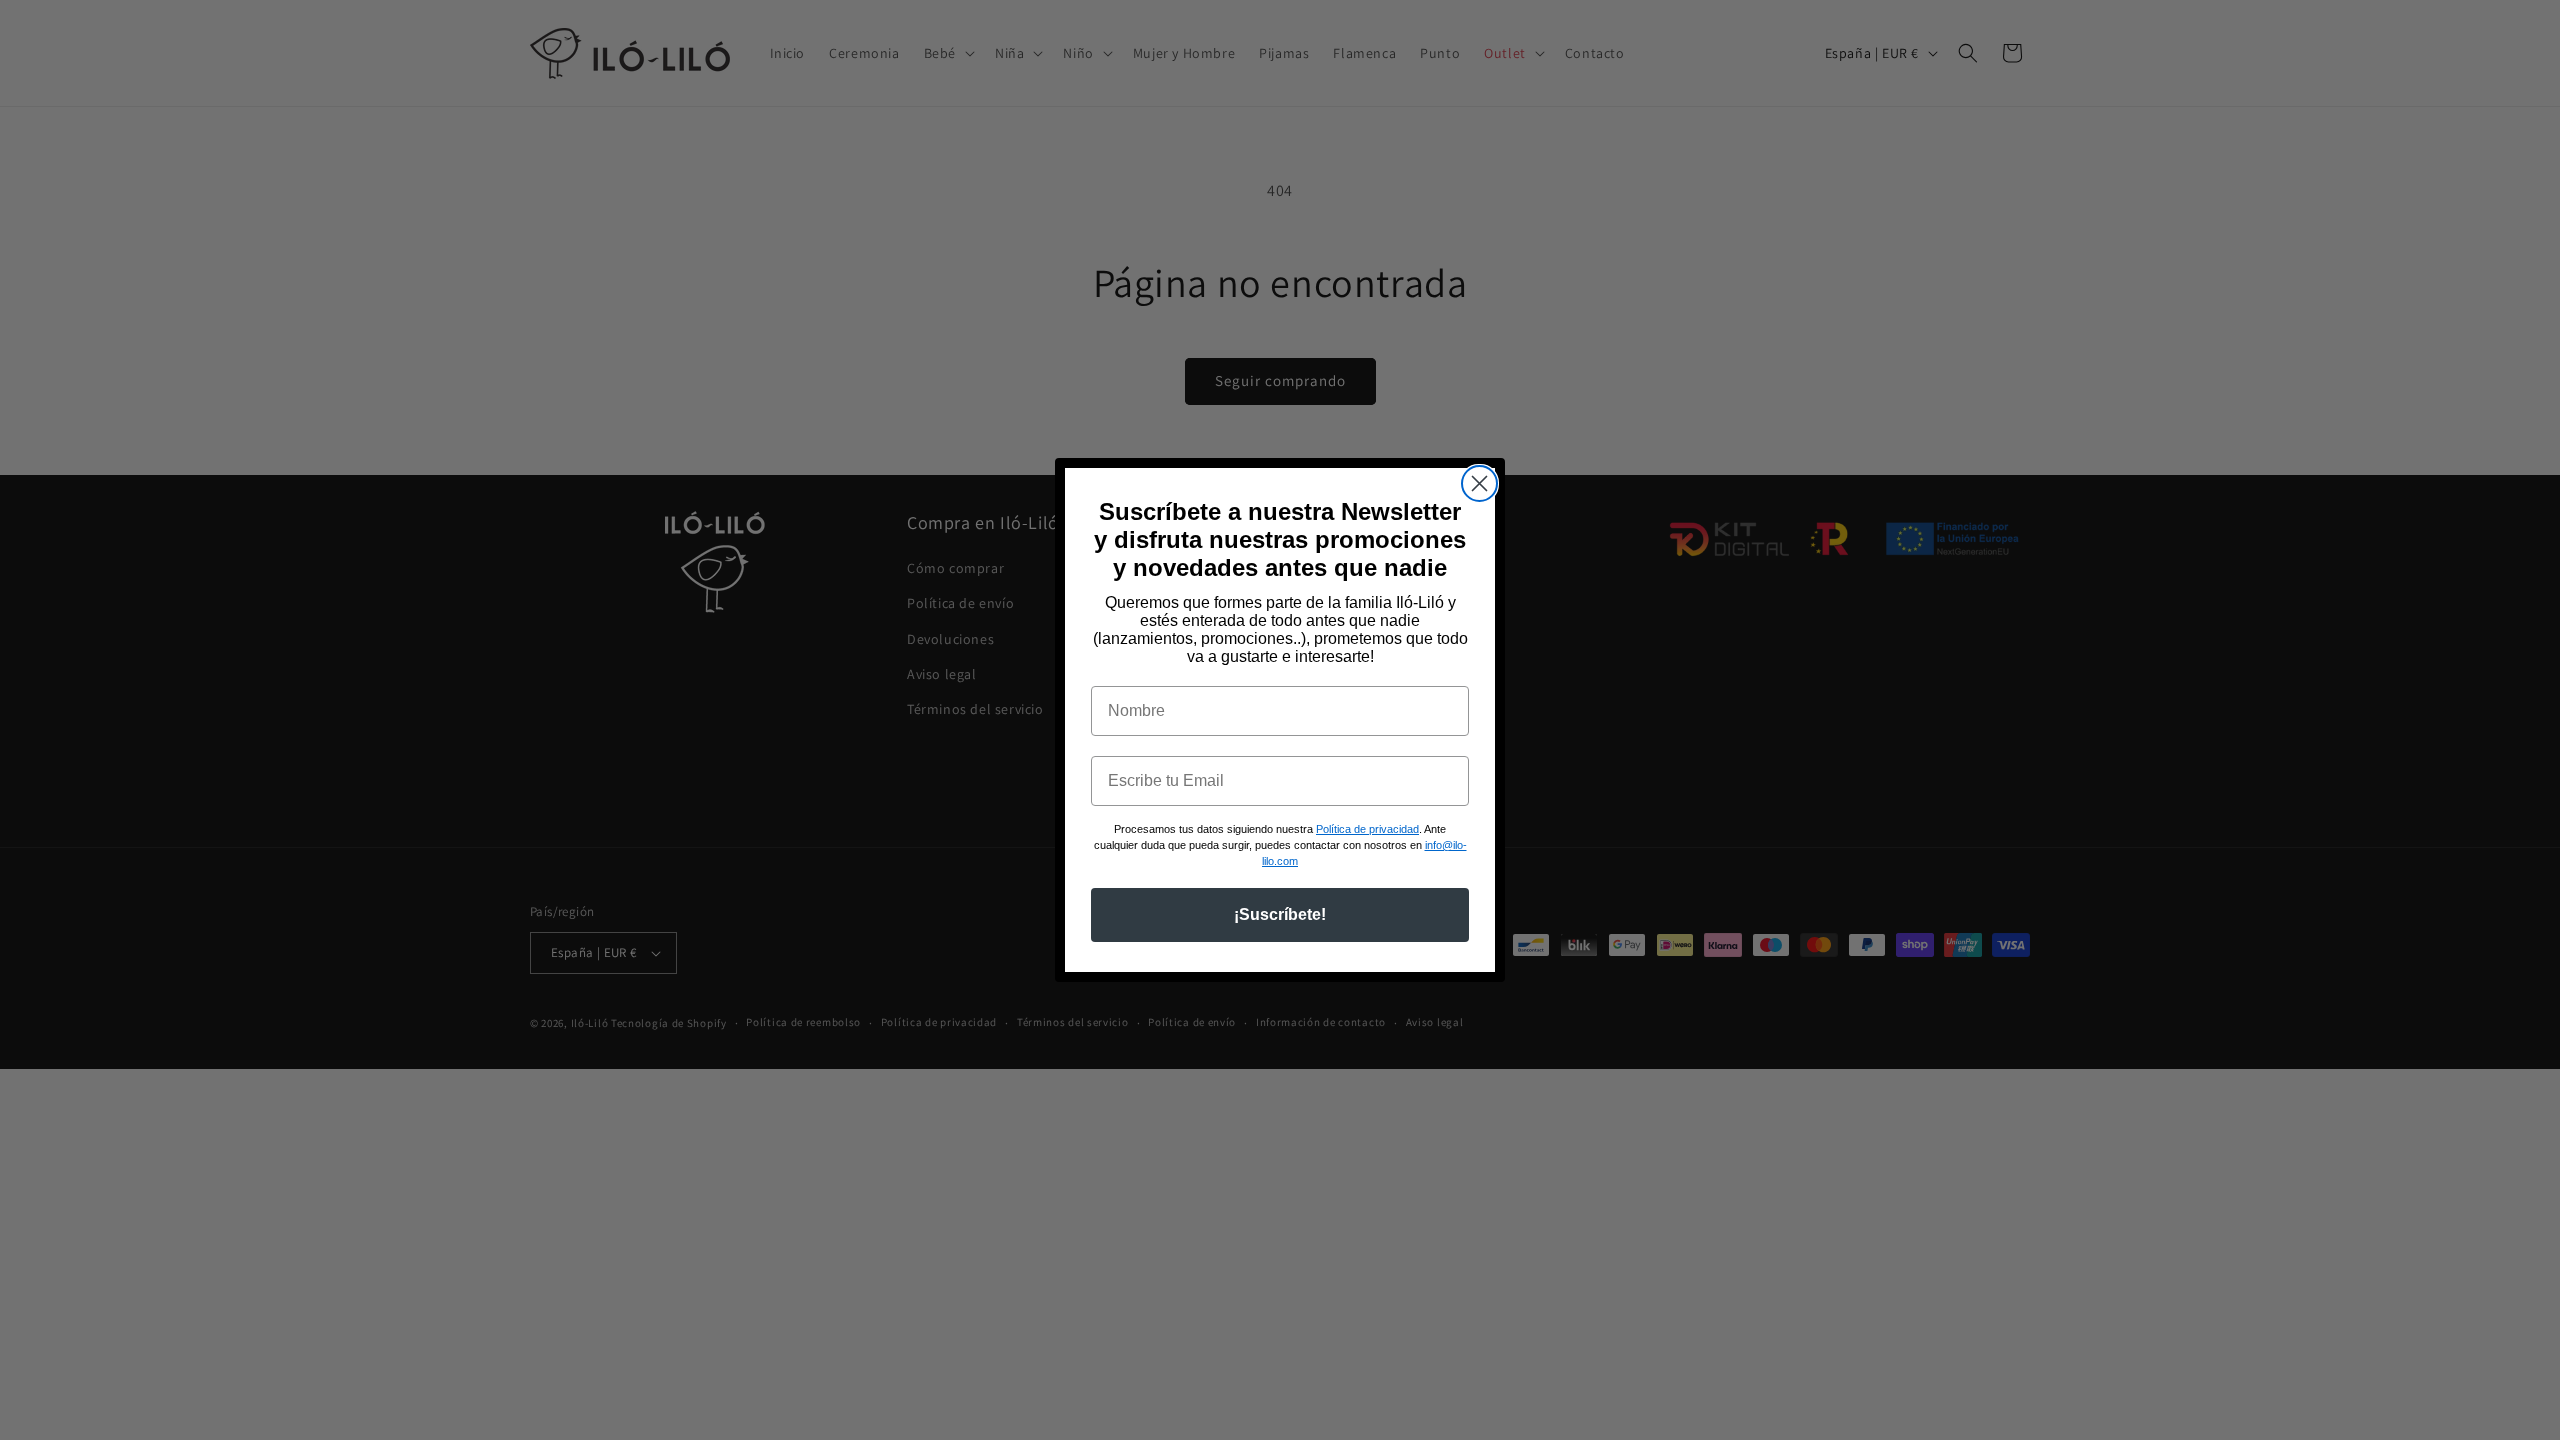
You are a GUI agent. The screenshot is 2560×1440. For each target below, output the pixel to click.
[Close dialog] (1479, 483)
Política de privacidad (1367, 829)
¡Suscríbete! (1280, 914)
